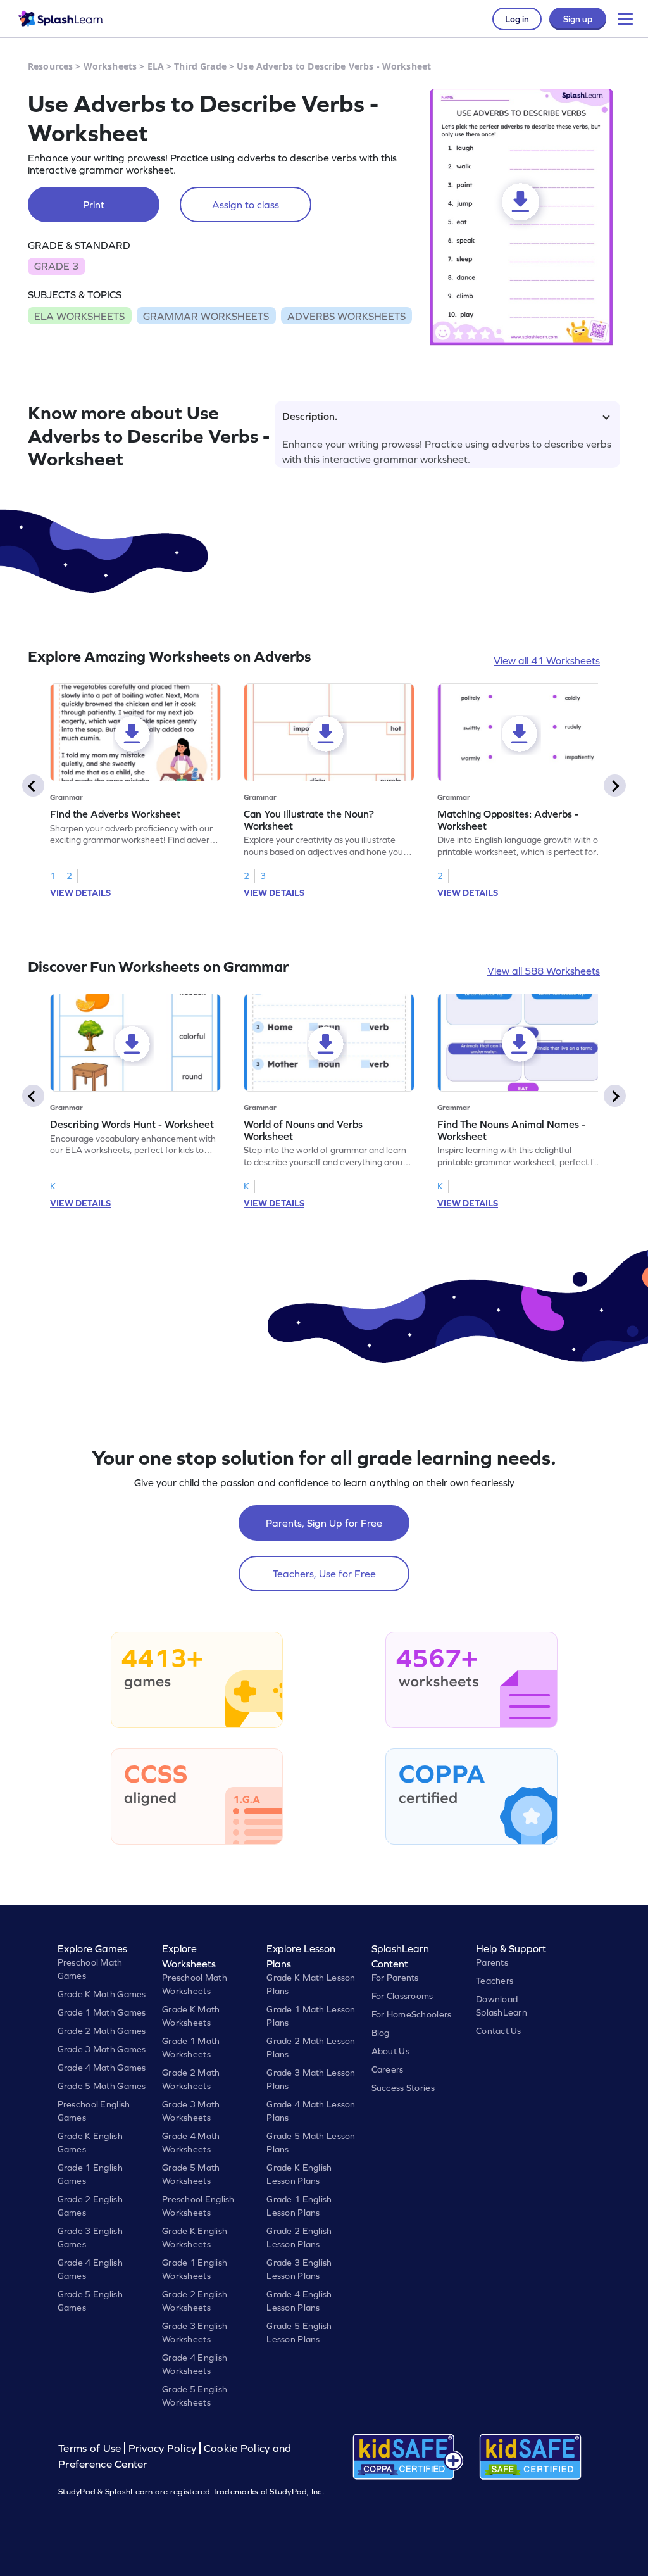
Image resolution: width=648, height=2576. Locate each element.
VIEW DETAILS (80, 893)
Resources (50, 66)
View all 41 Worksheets (547, 660)
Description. (310, 416)
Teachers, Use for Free (324, 1574)
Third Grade (200, 66)
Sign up (578, 19)
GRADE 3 (56, 266)
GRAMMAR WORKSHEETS (206, 316)
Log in (517, 19)
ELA (156, 66)
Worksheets (110, 66)
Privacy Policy (163, 2448)
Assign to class (246, 205)
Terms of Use (91, 2448)
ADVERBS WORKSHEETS (346, 316)
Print (94, 205)
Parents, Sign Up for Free (324, 1523)
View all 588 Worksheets (544, 971)
